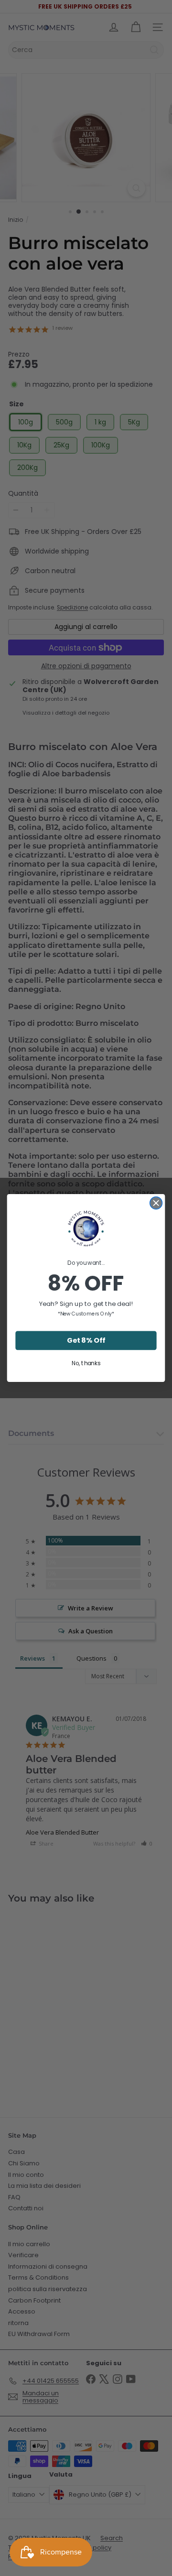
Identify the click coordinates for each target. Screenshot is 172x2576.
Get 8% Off (86, 1341)
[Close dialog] (156, 1203)
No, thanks (86, 1364)
